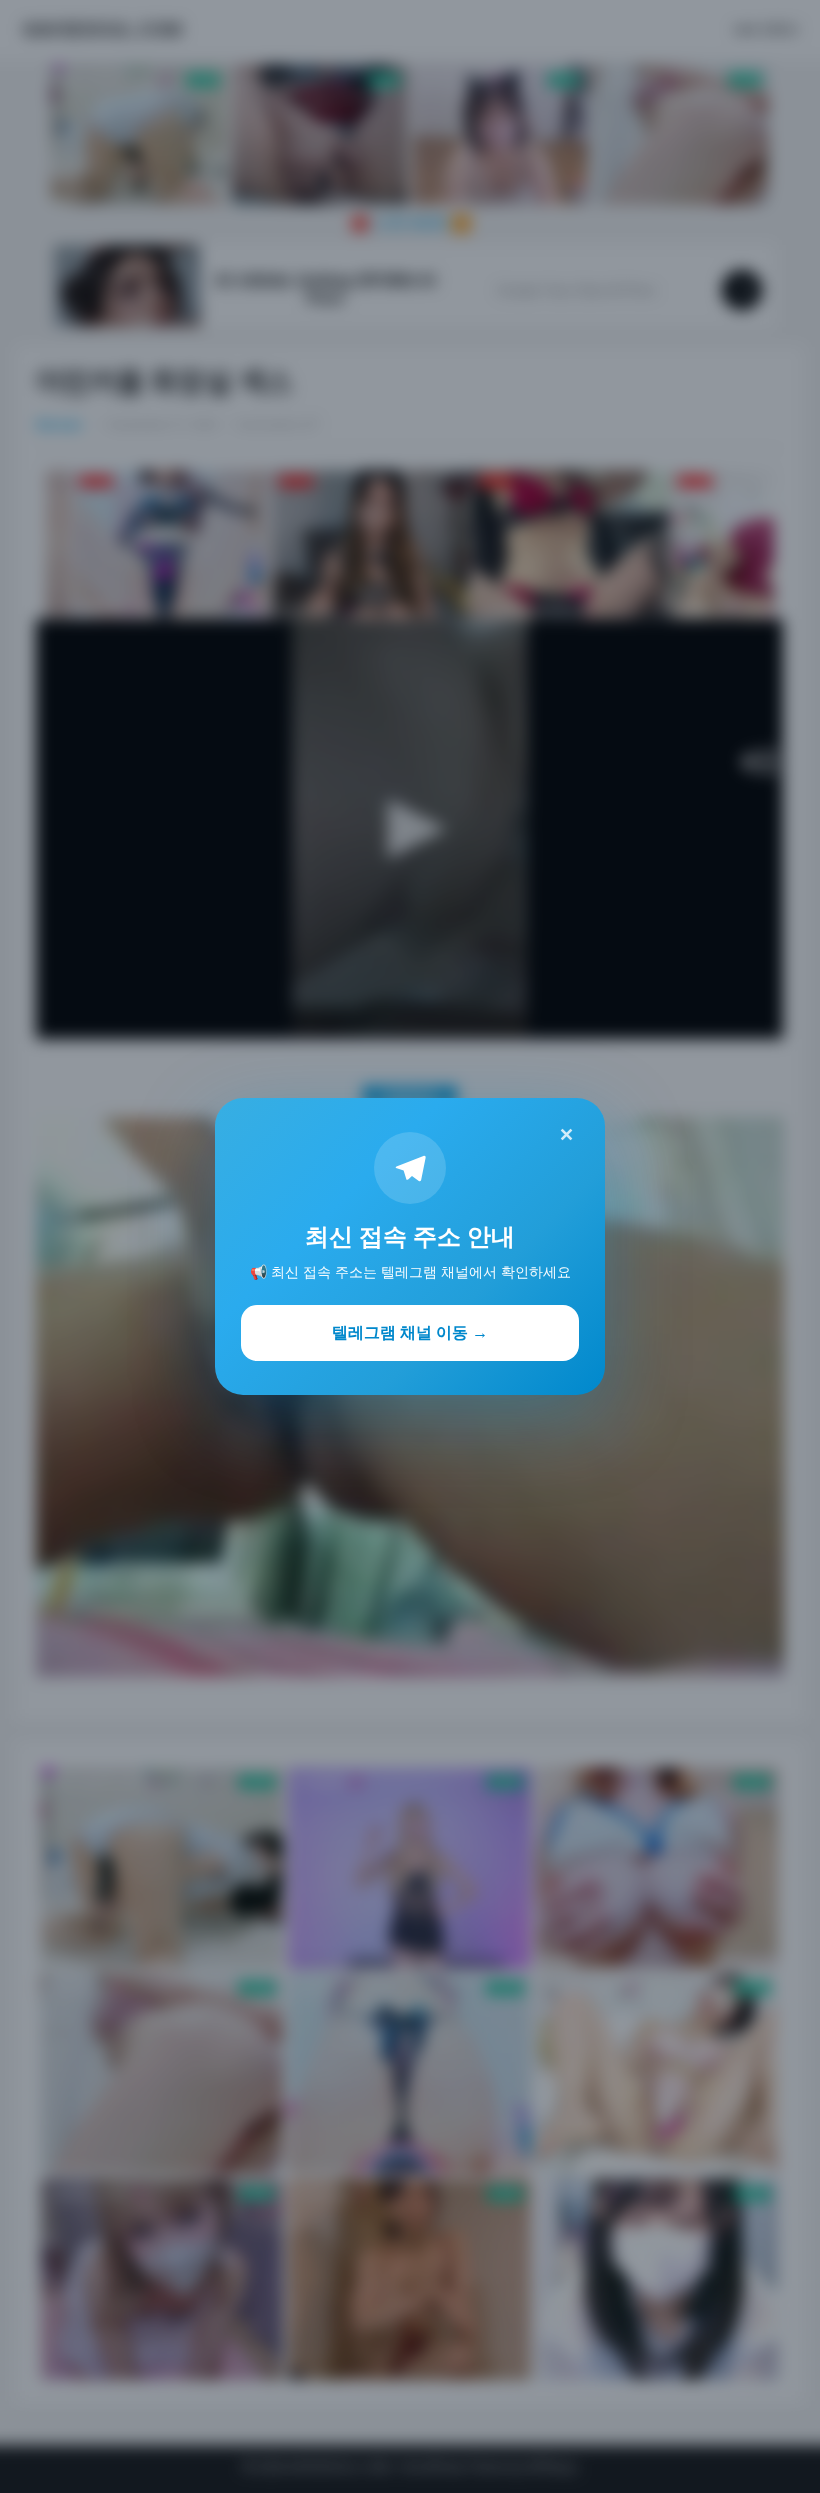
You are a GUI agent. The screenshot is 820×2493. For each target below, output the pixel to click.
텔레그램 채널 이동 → (410, 1332)
